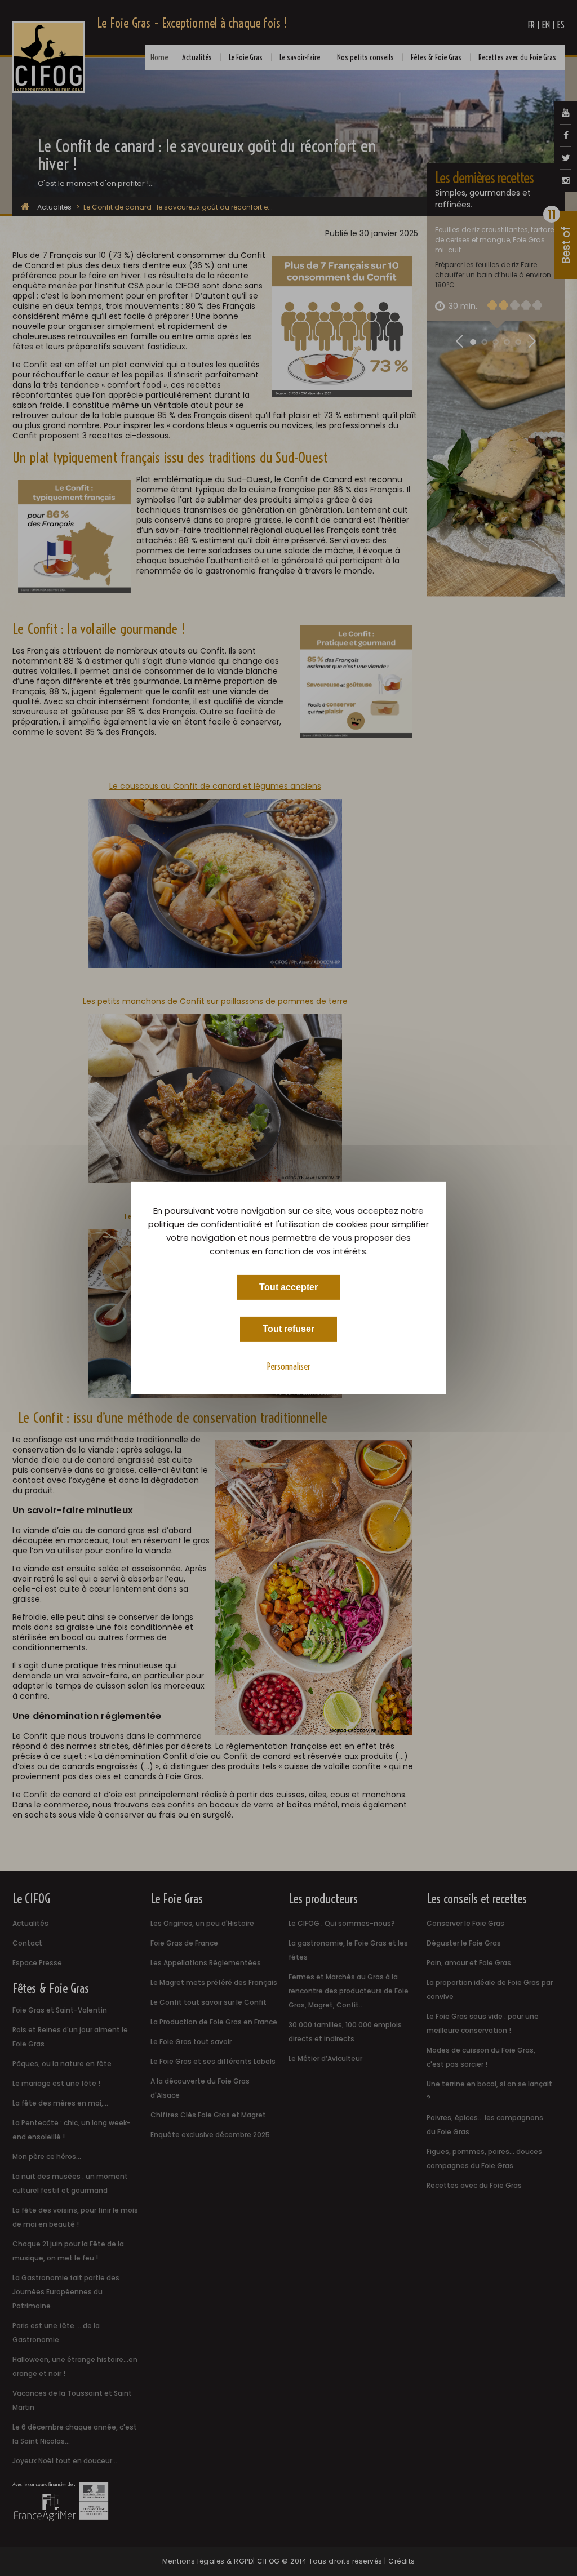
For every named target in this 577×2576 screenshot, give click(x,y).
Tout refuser (288, 1329)
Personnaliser (289, 1366)
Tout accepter (288, 1287)
